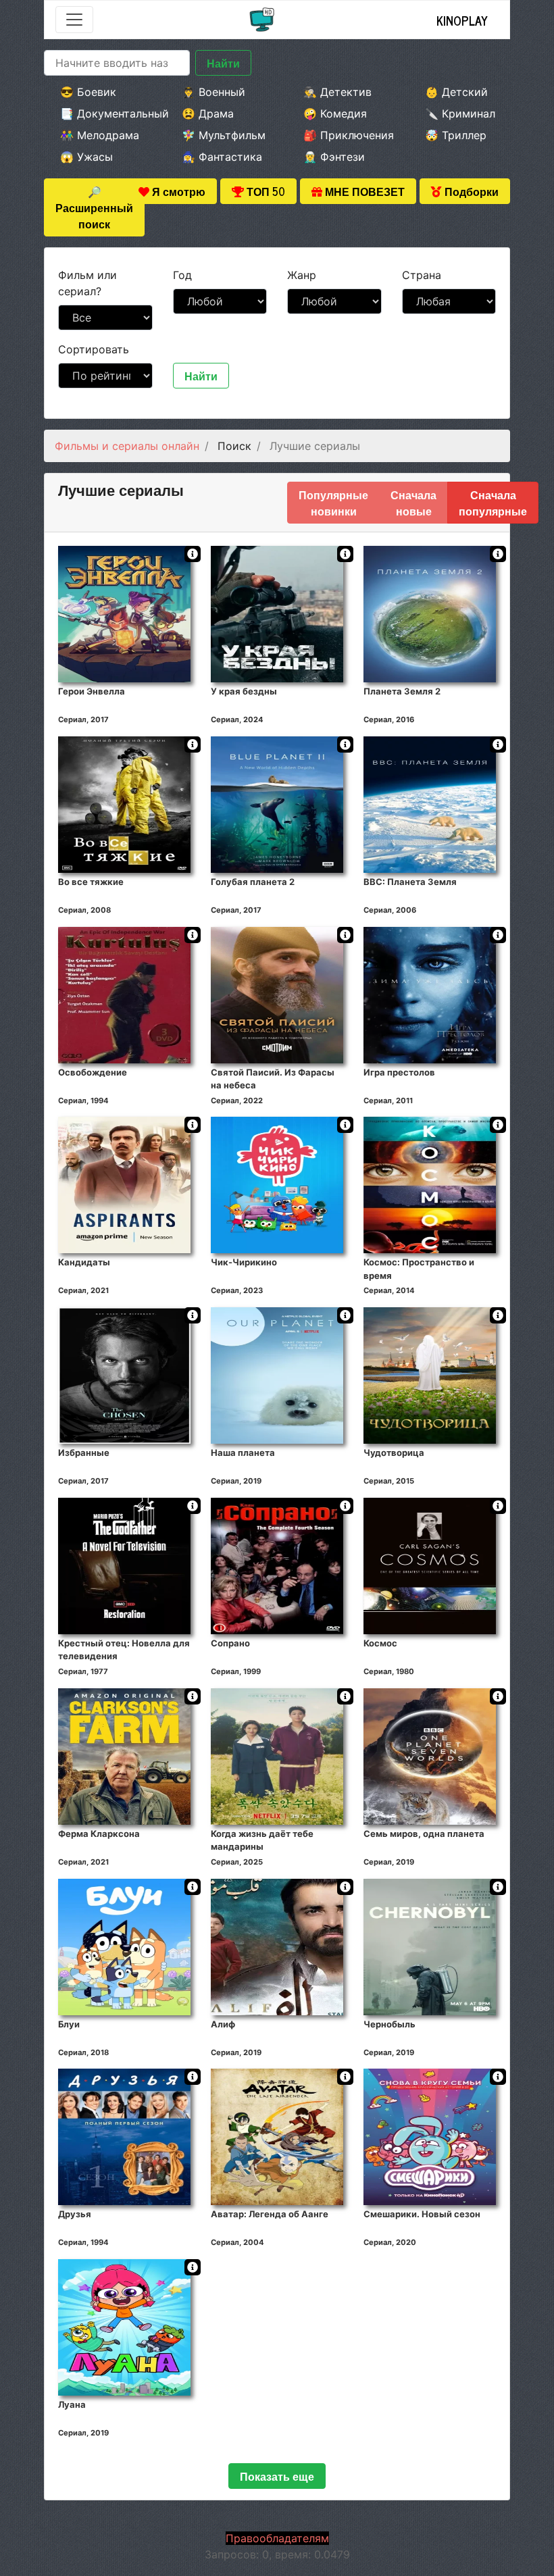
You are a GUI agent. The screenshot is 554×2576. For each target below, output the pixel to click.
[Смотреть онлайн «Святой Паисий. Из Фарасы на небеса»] (277, 994)
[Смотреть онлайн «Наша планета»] (277, 1375)
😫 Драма (208, 113)
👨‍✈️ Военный (213, 92)
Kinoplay (462, 20)
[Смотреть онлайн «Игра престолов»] (430, 994)
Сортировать (94, 349)
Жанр (302, 275)
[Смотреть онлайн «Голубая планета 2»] (277, 803)
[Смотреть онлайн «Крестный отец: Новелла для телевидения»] (124, 1565)
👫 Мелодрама (100, 135)
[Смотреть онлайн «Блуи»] (124, 1946)
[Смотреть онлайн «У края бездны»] (277, 613)
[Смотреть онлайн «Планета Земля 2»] (430, 613)
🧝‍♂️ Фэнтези (334, 157)
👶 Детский (456, 92)
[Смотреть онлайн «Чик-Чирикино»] (277, 1184)
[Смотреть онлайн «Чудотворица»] (430, 1375)
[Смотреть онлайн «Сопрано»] (277, 1565)
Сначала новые (413, 503)
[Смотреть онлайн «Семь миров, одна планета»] (430, 1755)
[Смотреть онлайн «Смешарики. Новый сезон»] (430, 2136)
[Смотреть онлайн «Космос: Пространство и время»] (430, 1184)
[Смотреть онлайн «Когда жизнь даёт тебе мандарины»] (277, 1755)
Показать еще (277, 2476)
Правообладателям (277, 2538)
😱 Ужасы (86, 157)
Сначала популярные (493, 503)
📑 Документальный (103, 113)
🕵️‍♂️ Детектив (337, 92)
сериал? (87, 283)
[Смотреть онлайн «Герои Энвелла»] (124, 613)
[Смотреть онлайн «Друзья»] (124, 2136)
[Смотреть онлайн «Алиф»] (277, 1946)
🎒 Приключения (346, 135)
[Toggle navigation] (74, 20)
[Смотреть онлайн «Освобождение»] (124, 994)
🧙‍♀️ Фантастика (222, 157)
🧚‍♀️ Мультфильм (224, 135)
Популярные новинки (333, 503)
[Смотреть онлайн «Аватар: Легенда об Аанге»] (277, 2136)
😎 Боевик (88, 92)
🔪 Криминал (460, 113)
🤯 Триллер (456, 135)
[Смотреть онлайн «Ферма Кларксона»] (124, 1755)
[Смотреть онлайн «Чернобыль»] (430, 1946)
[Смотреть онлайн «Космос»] (430, 1565)
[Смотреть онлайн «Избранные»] (124, 1375)
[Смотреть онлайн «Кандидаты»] (124, 1184)
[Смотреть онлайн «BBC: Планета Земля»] (430, 803)
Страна (422, 275)
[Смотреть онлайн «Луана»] (124, 2327)
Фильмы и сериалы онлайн (127, 446)
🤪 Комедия (335, 113)
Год (182, 275)
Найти (223, 63)
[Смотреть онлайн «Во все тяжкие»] (124, 803)
